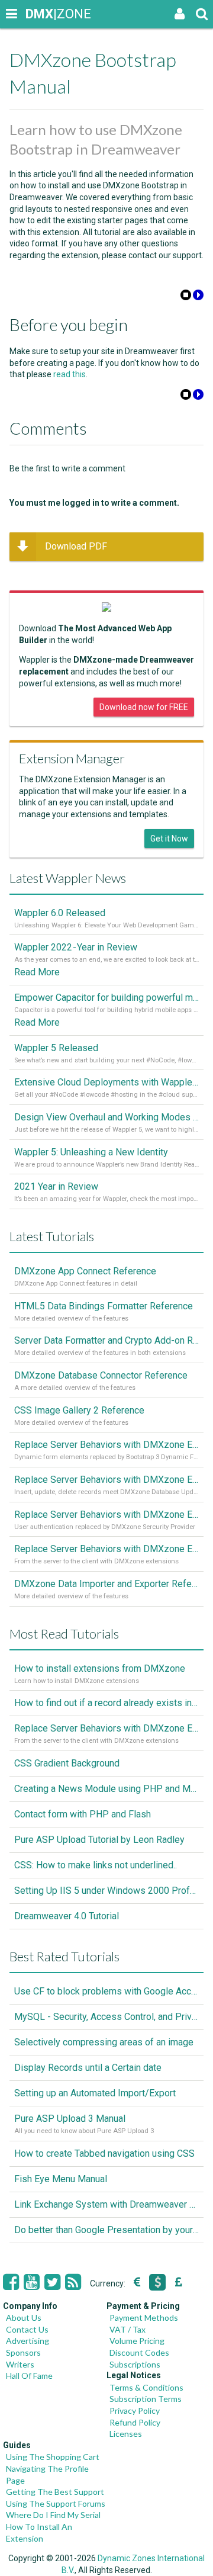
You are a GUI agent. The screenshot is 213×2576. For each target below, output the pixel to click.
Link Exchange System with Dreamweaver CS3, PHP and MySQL (106, 2204)
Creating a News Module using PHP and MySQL (106, 1789)
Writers (20, 2364)
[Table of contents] (186, 297)
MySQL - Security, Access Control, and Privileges (106, 2017)
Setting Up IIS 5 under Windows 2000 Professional (106, 1891)
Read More (37, 972)
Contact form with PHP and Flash (83, 1814)
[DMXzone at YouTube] (32, 2282)
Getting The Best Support (55, 2492)
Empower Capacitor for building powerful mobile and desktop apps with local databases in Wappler (106, 998)
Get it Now (169, 839)
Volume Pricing (137, 2341)
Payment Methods (144, 2318)
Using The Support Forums (56, 2503)
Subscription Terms (146, 2399)
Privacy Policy (135, 2410)
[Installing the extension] (198, 297)
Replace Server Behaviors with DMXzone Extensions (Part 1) (106, 1549)
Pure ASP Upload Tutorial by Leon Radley (99, 1840)
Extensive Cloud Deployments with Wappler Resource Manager (106, 1082)
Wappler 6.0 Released (60, 913)
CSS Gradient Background (67, 1763)
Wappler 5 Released (56, 1048)
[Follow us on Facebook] (11, 2282)
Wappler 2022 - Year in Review (76, 947)
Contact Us (27, 2329)
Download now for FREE (144, 707)
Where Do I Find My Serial (53, 2515)
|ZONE (37, 14)
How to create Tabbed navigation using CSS (104, 2153)
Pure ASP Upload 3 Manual (70, 2119)
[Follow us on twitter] (52, 2282)
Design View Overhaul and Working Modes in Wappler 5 (106, 1117)
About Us (24, 2318)
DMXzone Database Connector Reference (101, 1375)
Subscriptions (135, 2364)
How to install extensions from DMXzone (100, 1668)
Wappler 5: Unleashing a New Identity (91, 1152)
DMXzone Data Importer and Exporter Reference (106, 1584)
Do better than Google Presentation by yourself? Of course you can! (106, 2230)
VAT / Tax (128, 2329)
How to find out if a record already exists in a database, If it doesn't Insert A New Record (106, 1703)
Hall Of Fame (29, 2376)
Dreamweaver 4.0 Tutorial (67, 1916)
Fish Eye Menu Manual (61, 2179)
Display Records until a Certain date (88, 2068)
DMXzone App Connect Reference (85, 1271)
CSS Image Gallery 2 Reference (79, 1410)
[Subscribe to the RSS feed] (73, 2282)
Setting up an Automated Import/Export (95, 2093)
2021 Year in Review (56, 1186)
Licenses (126, 2434)
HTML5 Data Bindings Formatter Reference (104, 1306)
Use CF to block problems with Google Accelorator (106, 1991)
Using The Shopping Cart (53, 2457)
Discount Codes (139, 2352)
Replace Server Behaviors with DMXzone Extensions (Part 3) (106, 1480)
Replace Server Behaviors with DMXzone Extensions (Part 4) (106, 1445)
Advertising (28, 2341)
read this (70, 374)
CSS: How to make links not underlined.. (96, 1865)
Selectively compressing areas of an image (104, 2042)
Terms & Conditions (146, 2387)
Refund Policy (135, 2422)
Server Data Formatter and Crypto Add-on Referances (106, 1340)
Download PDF (76, 546)
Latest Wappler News (68, 878)
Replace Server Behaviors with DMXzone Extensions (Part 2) (106, 1515)
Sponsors (23, 2352)
